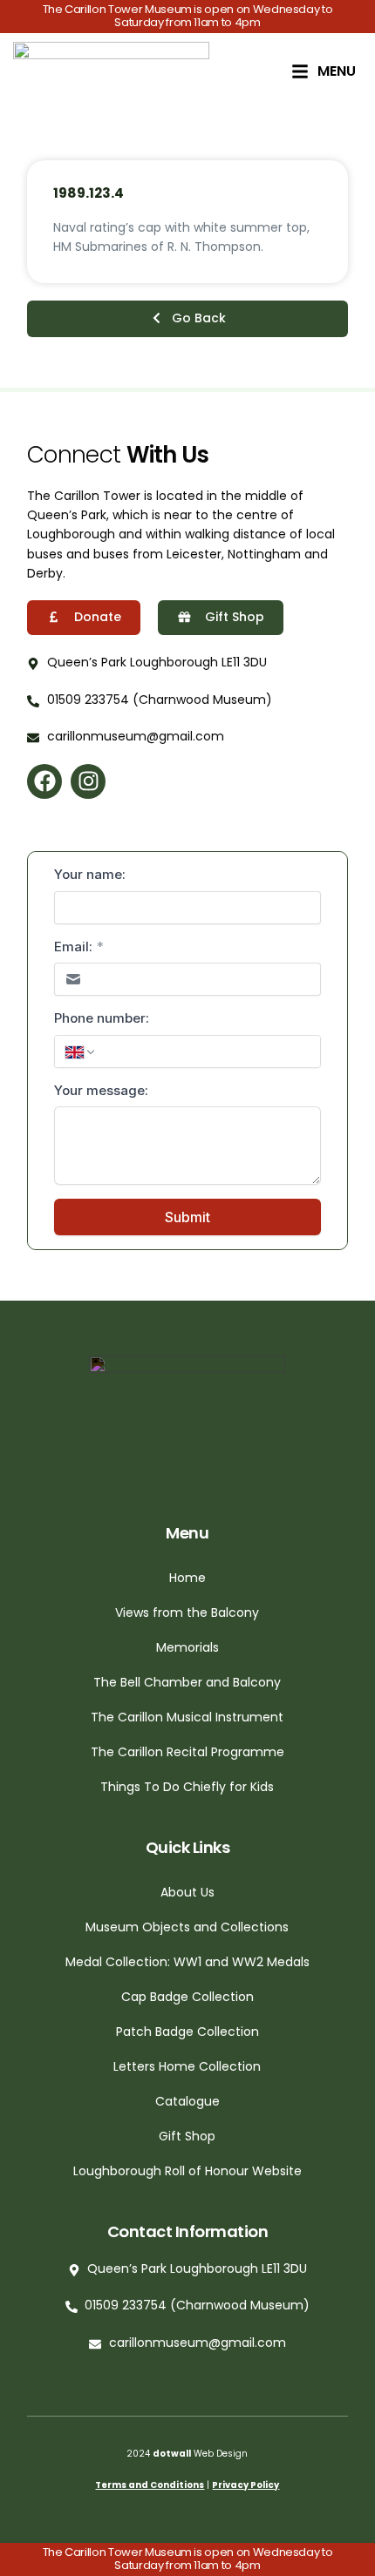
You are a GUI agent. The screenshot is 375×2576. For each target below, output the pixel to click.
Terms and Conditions (150, 2485)
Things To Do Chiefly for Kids (187, 1787)
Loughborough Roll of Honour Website (187, 2171)
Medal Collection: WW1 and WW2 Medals (187, 1962)
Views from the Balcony (187, 1613)
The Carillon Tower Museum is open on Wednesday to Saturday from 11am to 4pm (188, 16)
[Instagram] (88, 781)
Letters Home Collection (187, 2066)
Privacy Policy (245, 2485)
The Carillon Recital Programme (187, 1752)
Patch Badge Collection (187, 2032)
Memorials (187, 1647)
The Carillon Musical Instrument (187, 1717)
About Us (187, 1892)
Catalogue (187, 2101)
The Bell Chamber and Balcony (187, 1682)
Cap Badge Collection (187, 1997)
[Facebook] (44, 781)
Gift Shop (187, 2136)
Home (187, 1578)
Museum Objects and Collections (187, 1927)
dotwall (172, 2454)
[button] (187, 319)
